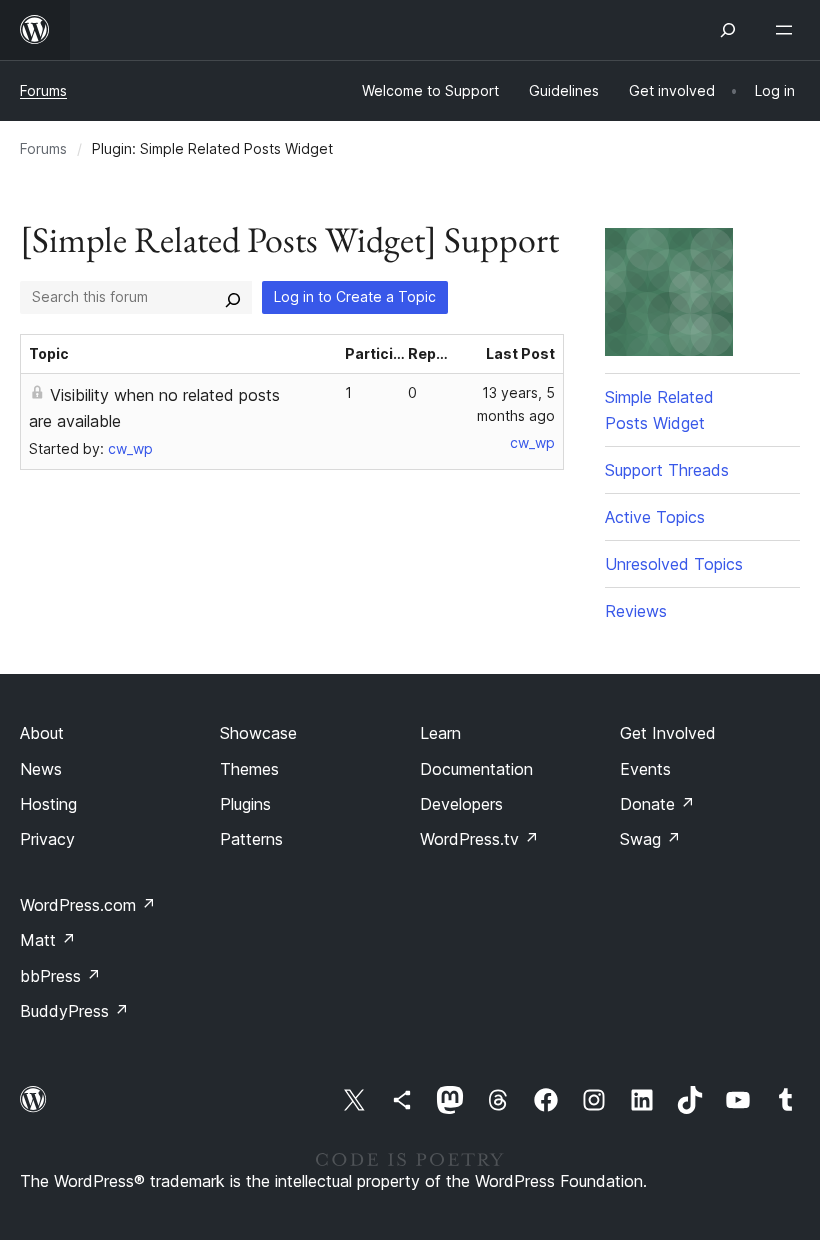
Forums (43, 90)
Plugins (245, 804)
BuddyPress (74, 1011)
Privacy (47, 839)
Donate (657, 804)
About (42, 733)
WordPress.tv (479, 839)
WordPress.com (88, 905)
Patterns (251, 839)
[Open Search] (728, 30)
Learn (440, 733)
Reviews (636, 611)
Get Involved (668, 733)
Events (645, 769)
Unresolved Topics (674, 564)
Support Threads (667, 470)
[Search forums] (233, 297)
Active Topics (655, 517)
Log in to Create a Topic (355, 296)
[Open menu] (788, 30)
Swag (650, 839)
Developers (461, 804)
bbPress (60, 976)
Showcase (258, 733)
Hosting (48, 804)
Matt (48, 940)
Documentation (476, 769)
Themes (249, 769)
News (41, 769)
